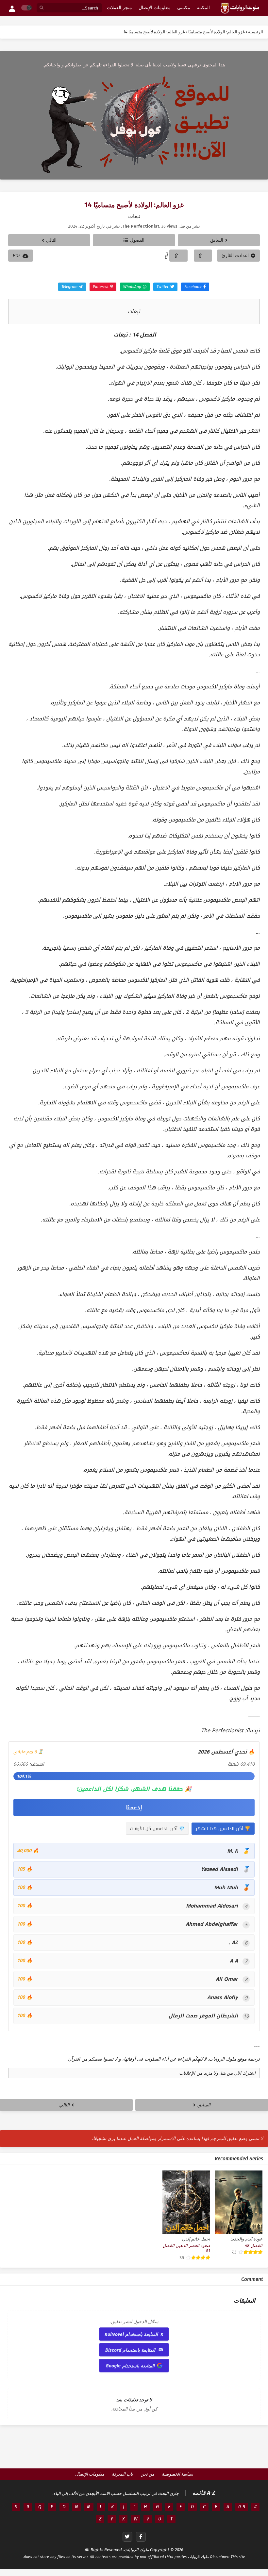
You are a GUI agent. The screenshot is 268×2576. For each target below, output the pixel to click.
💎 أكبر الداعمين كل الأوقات (157, 1829)
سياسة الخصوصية (177, 2474)
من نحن (147, 2474)
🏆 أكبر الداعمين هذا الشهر (223, 1829)
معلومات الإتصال (90, 2474)
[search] (42, 8)
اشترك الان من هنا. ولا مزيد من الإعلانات (217, 2073)
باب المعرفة (122, 2474)
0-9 (242, 2507)
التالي (51, 240)
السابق (217, 240)
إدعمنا (134, 1807)
